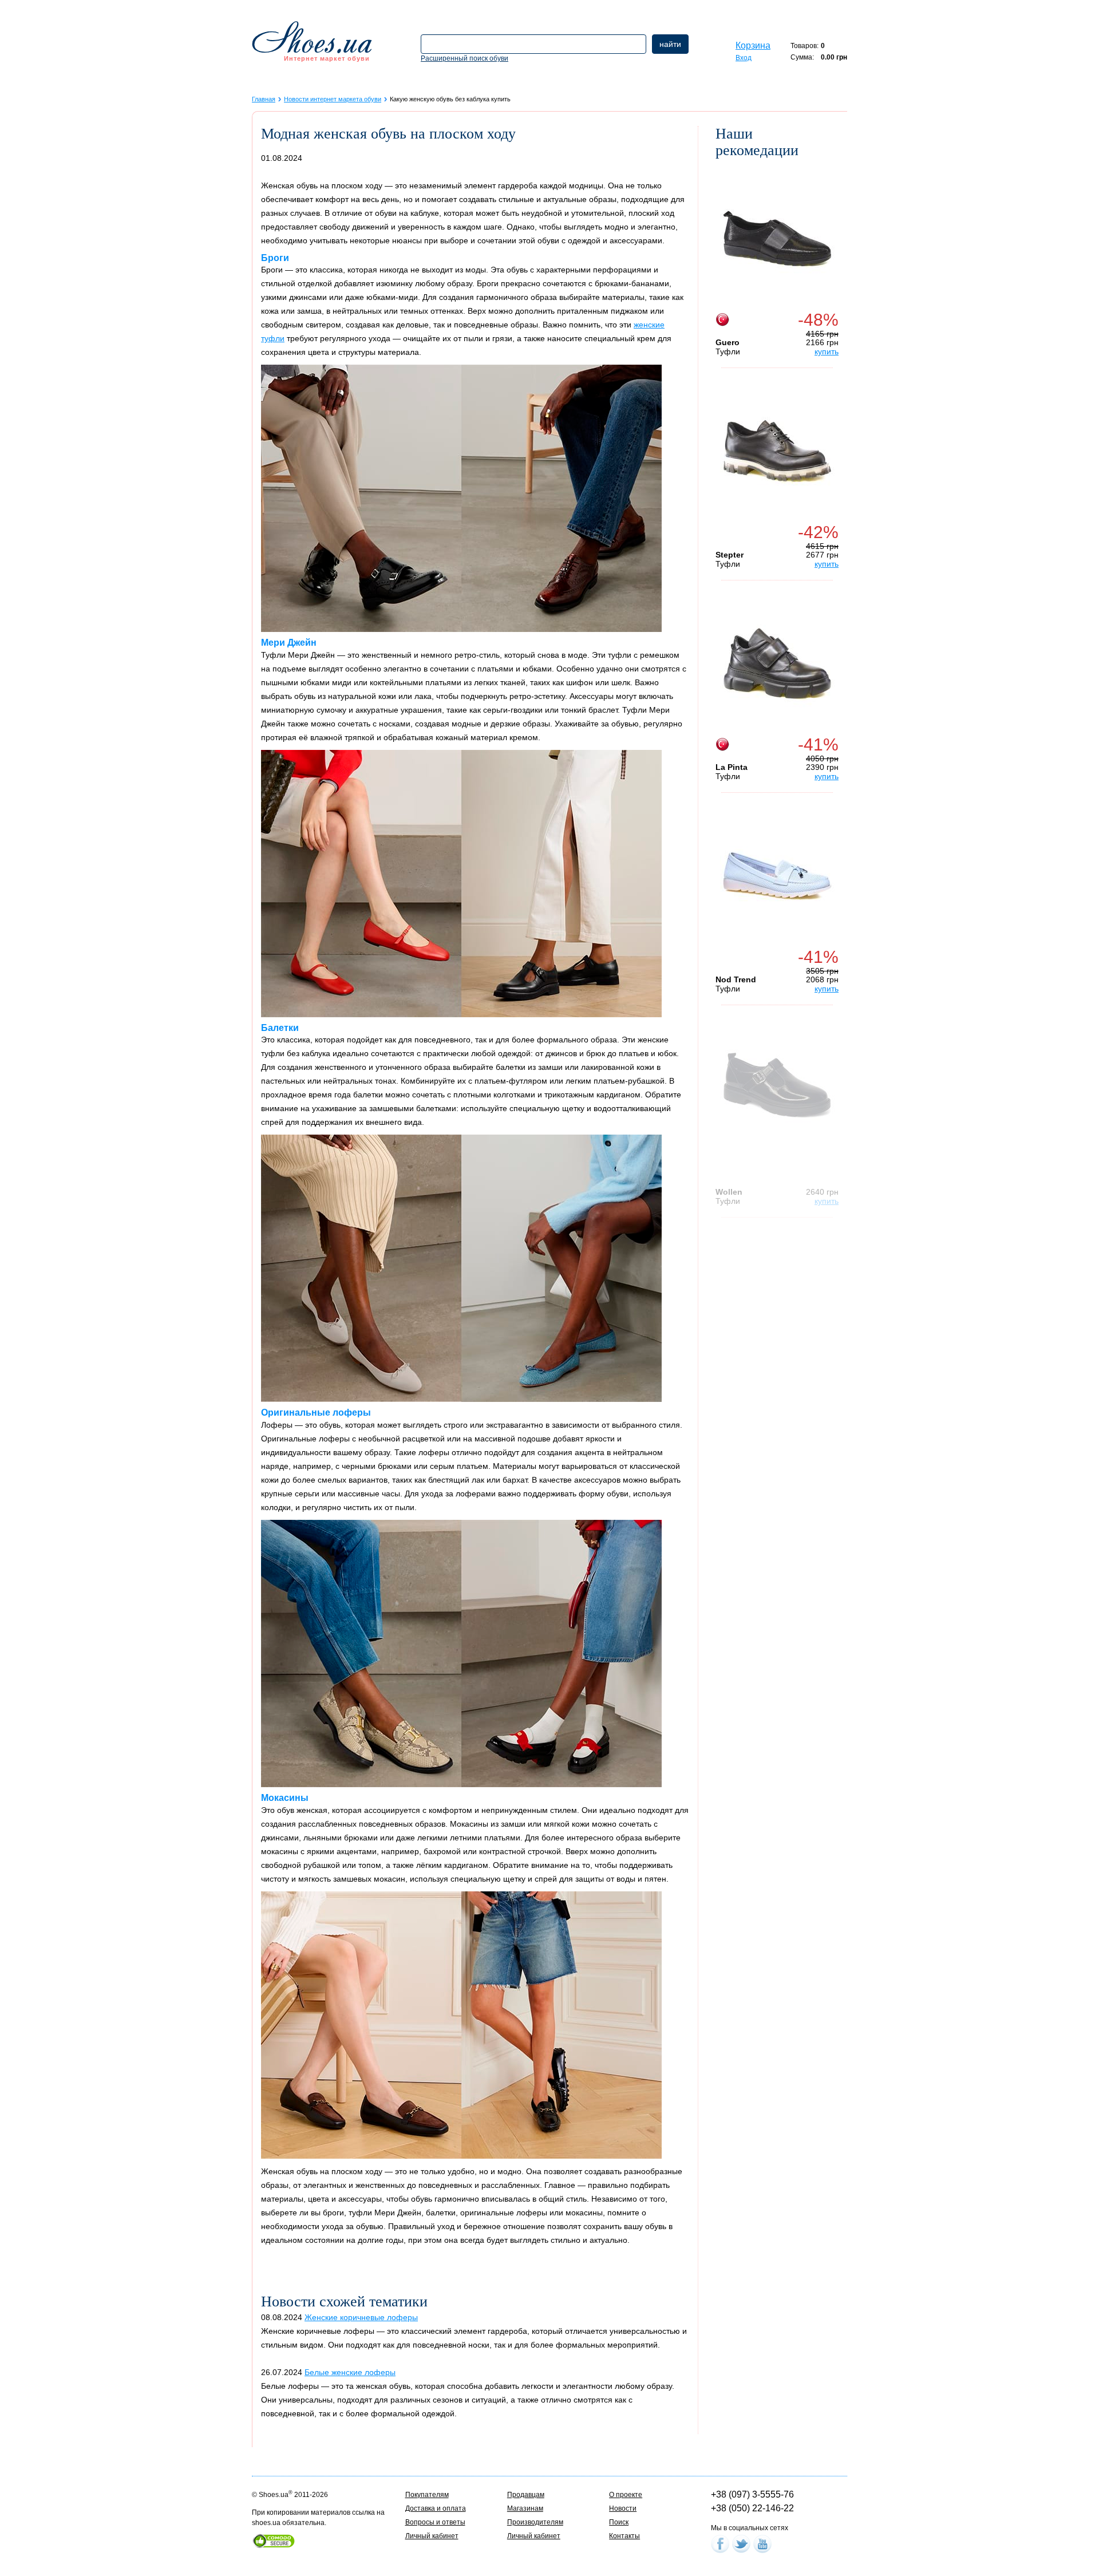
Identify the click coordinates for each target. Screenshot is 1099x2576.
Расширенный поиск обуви (464, 58)
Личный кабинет (432, 2536)
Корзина (753, 46)
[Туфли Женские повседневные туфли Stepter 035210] (777, 451)
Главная (264, 99)
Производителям (535, 2522)
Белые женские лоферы (350, 2372)
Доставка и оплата (436, 2508)
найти (670, 44)
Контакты (624, 2536)
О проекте (626, 2495)
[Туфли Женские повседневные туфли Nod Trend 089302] (777, 876)
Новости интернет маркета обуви (333, 99)
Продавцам (526, 2495)
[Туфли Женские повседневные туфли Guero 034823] (777, 239)
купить (827, 351)
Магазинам (525, 2508)
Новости (623, 2508)
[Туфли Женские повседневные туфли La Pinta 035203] (777, 663)
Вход (744, 58)
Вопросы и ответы (435, 2522)
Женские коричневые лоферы (361, 2317)
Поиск (619, 2522)
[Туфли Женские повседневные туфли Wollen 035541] (777, 1088)
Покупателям (427, 2495)
